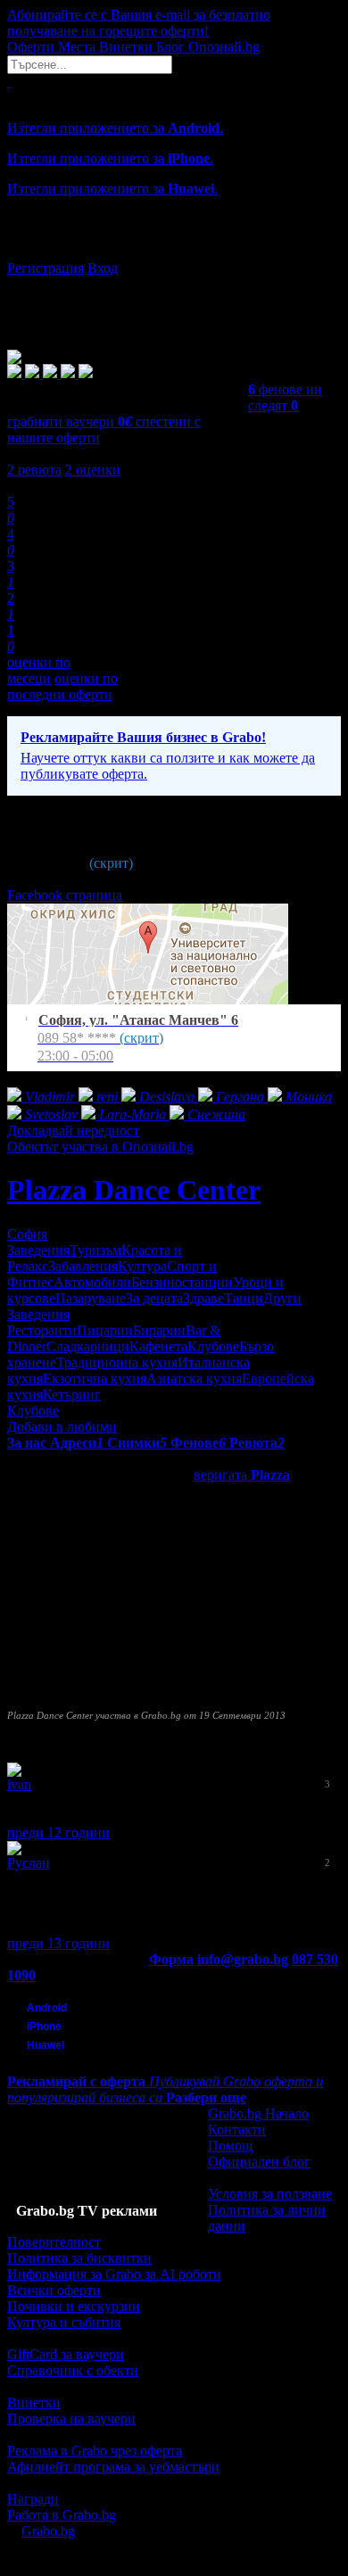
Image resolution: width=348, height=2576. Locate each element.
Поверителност (54, 2242)
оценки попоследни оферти (62, 686)
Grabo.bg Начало (258, 2114)
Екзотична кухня (95, 1379)
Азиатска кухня (194, 1379)
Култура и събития (64, 2322)
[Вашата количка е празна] (9, 82)
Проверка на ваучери (71, 2419)
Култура (142, 1266)
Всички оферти (54, 2290)
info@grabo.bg (243, 1959)
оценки (93, 470)
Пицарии (105, 1330)
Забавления (83, 1266)
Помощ (230, 2146)
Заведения (38, 1250)
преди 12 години (58, 1833)
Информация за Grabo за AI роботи (114, 2274)
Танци (244, 1298)
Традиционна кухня (117, 1362)
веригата (242, 1475)
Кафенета (158, 1346)
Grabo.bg (48, 2531)
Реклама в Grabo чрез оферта (95, 2451)
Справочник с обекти (73, 2370)
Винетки (34, 2403)
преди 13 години (58, 1943)
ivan (19, 1784)
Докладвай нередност (73, 1131)
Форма (171, 1959)
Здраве (203, 1298)
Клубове (213, 1346)
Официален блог (259, 2162)
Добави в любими (62, 1427)
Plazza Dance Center (134, 1190)
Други (282, 1298)
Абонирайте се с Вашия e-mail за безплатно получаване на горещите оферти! (139, 23)
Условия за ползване (270, 2194)
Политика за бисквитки (79, 2258)
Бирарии (159, 1330)
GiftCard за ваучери (66, 2354)
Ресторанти (42, 1330)
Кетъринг (72, 1395)
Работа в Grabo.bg (62, 2515)
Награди (33, 2499)
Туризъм (95, 1250)
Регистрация (46, 268)
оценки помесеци (39, 670)
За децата (154, 1298)
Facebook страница (65, 895)
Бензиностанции (182, 1282)
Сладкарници (88, 1346)
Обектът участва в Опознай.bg (100, 1147)
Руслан (29, 1863)
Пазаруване (91, 1298)
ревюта (34, 470)
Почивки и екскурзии (74, 2306)
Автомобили (92, 1282)
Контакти (237, 2130)
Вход (103, 268)
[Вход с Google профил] (174, 251)
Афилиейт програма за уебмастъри (113, 2467)
